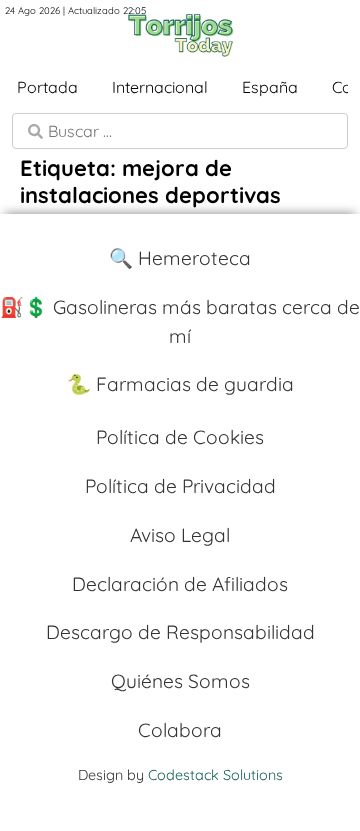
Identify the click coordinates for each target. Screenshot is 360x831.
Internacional (160, 87)
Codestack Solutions (215, 775)
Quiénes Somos (180, 681)
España (270, 87)
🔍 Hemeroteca (180, 258)
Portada (47, 87)
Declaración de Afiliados (180, 584)
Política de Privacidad (180, 486)
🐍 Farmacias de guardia (180, 384)
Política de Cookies (180, 437)
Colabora (180, 730)
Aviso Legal (180, 535)
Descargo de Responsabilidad (180, 632)
